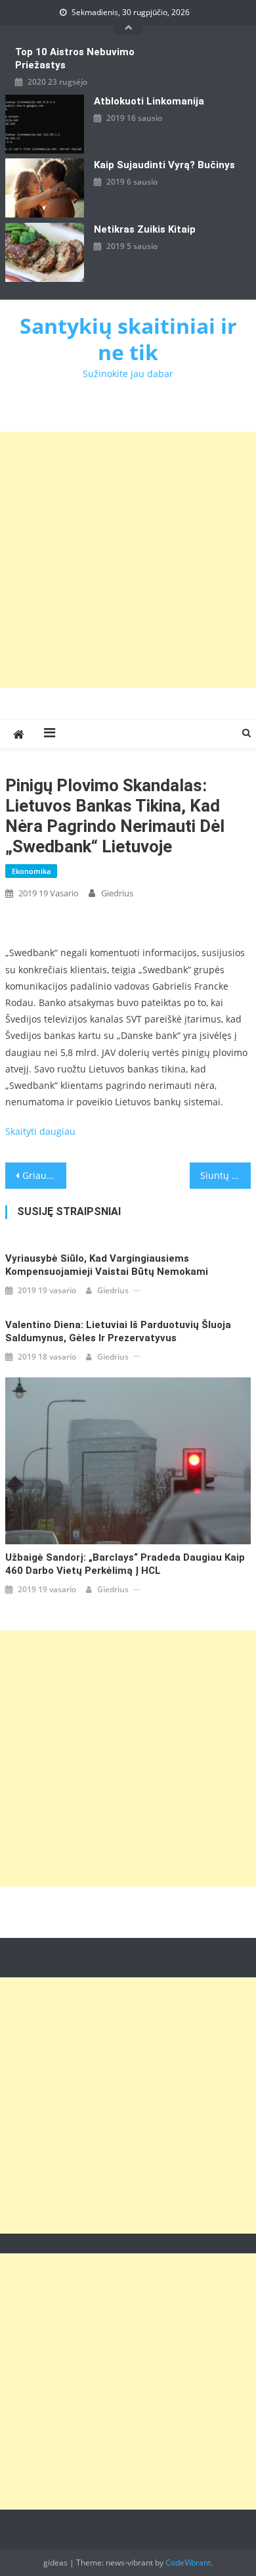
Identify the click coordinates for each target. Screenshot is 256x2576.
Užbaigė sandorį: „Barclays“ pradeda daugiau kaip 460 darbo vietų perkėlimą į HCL (125, 1564)
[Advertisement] (128, 560)
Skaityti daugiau (40, 1131)
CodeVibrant (188, 2563)
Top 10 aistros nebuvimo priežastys (75, 58)
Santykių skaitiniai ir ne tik (128, 339)
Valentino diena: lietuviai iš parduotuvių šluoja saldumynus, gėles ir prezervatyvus (118, 1331)
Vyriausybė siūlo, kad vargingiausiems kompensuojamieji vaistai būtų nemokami (107, 1265)
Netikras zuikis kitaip (145, 229)
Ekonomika (31, 871)
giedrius (117, 893)
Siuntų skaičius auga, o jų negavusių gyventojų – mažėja (226, 1175)
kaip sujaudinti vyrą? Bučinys (164, 165)
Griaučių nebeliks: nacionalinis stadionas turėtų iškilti (45, 1175)
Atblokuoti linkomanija (149, 101)
